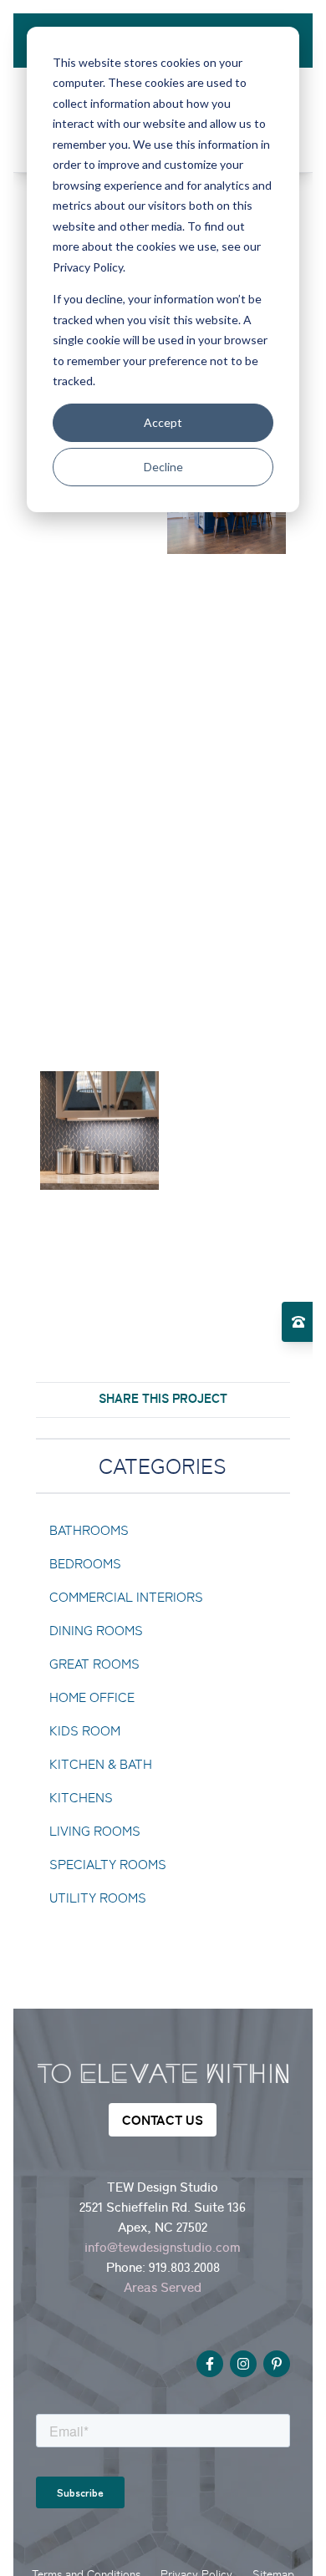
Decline (163, 467)
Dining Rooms (96, 1631)
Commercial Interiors (126, 1597)
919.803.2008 (184, 2267)
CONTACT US (163, 2120)
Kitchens (81, 1798)
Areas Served (163, 2287)
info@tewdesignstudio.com (163, 2247)
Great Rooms (94, 1664)
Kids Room (85, 1731)
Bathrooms (89, 1530)
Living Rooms (95, 1831)
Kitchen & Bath (101, 1764)
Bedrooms (85, 1564)
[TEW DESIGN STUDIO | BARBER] (99, 622)
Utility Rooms (98, 1898)
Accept (163, 422)
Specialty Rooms (108, 1865)
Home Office (92, 1697)
